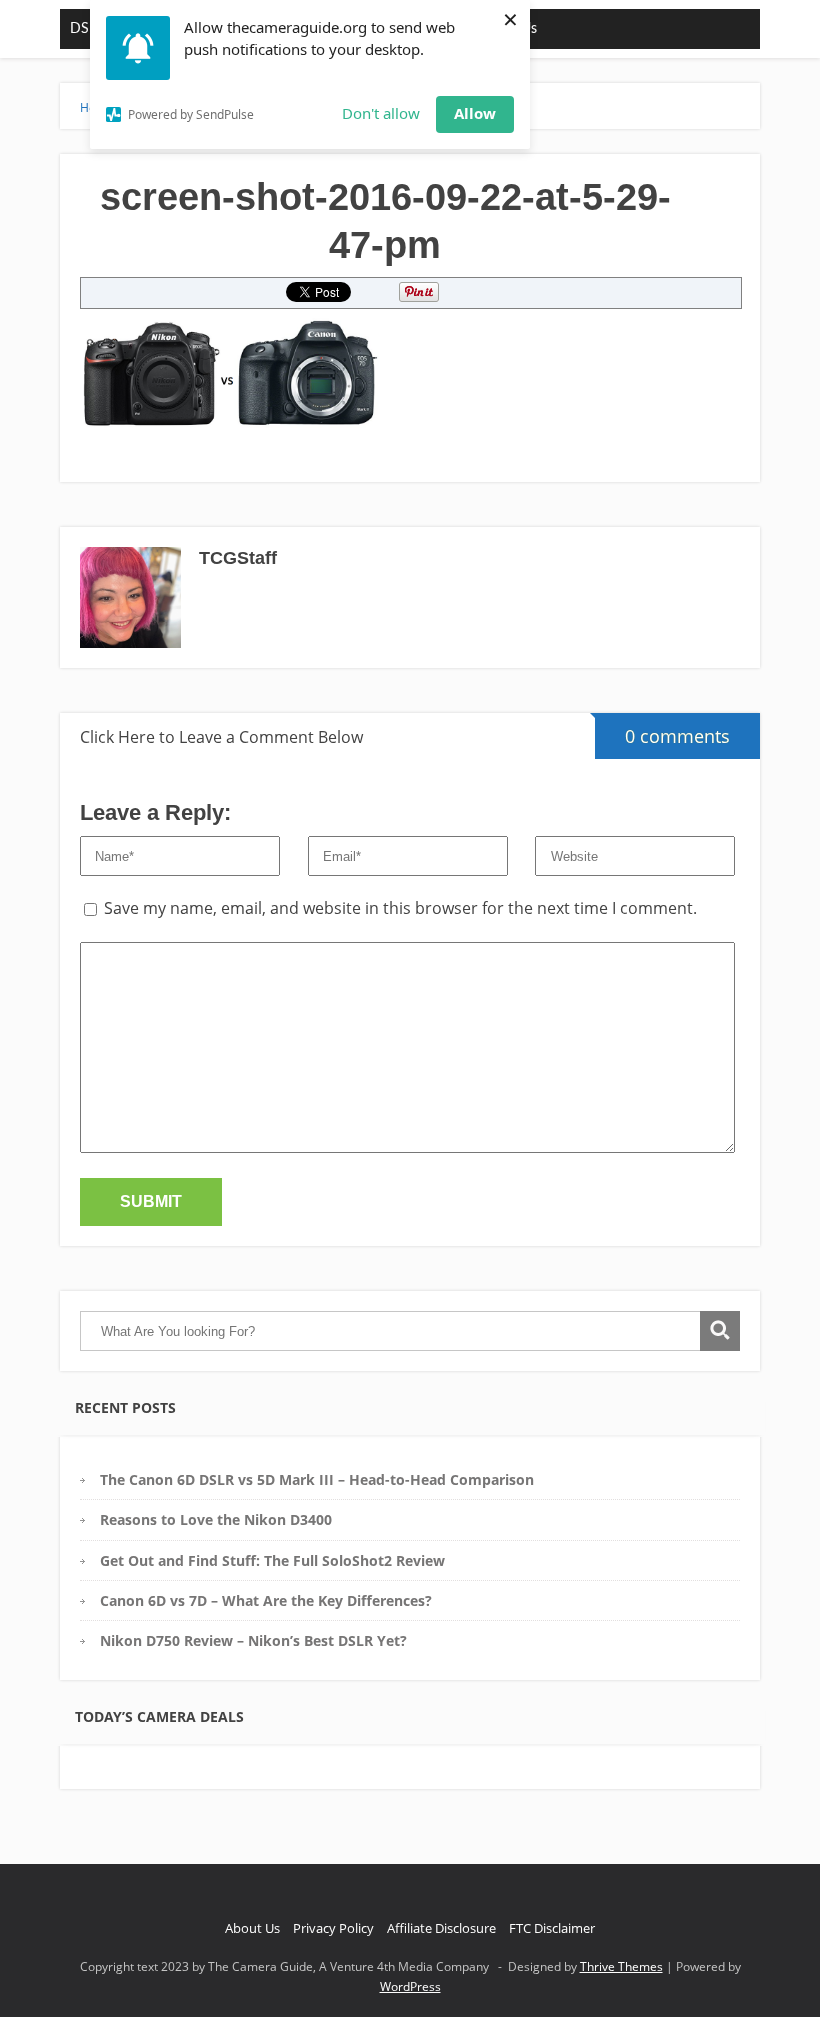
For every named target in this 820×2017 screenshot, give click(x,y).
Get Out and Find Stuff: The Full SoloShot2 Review (272, 1560)
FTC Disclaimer (552, 1928)
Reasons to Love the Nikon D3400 (216, 1519)
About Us (252, 1928)
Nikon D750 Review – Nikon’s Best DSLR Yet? (253, 1640)
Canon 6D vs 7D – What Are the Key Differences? (266, 1600)
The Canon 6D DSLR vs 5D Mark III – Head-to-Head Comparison (317, 1479)
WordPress (410, 1986)
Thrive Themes (621, 1966)
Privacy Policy (333, 1928)
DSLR (87, 29)
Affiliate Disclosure (441, 1928)
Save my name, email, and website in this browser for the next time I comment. (400, 908)
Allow (475, 113)
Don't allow (381, 113)
